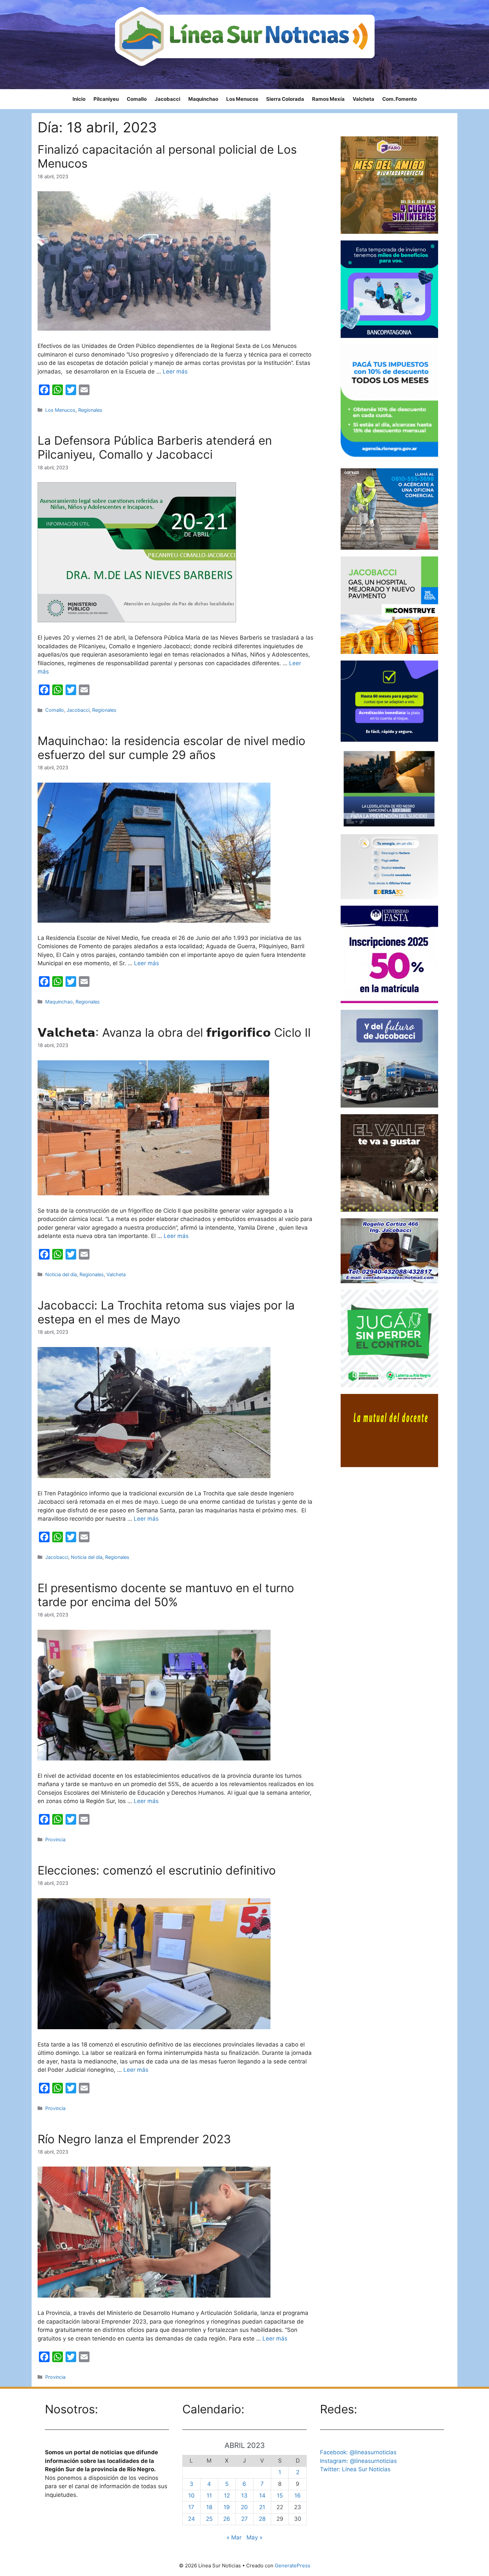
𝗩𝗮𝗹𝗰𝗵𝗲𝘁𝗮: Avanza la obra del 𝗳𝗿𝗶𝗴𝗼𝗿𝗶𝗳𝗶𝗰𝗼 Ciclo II (174, 1032)
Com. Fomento (400, 99)
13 (244, 2496)
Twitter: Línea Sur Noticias (355, 2469)
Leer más (175, 372)
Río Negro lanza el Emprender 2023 (134, 2139)
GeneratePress (293, 2566)
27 (244, 2519)
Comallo (137, 99)
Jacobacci (167, 99)
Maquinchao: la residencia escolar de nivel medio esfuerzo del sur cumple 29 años (171, 748)
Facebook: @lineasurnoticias (358, 2452)
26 (227, 2519)
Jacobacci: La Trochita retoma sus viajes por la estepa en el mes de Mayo (166, 1312)
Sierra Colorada (285, 99)
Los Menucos (242, 99)
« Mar (234, 2537)
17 (191, 2507)
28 (262, 2519)
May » (254, 2537)
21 (262, 2507)
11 (209, 2496)
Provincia (55, 1839)
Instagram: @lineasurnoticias (358, 2461)
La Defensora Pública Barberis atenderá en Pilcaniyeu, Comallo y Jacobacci (155, 447)
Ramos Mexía (328, 99)
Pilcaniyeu (106, 99)
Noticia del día (61, 1274)
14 (262, 2496)
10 (191, 2496)
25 (209, 2519)
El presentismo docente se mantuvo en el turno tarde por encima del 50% (166, 1595)
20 (244, 2507)
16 (298, 2496)
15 (280, 2496)
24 (191, 2519)
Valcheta (363, 99)
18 (209, 2507)
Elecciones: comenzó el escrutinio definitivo (157, 1870)
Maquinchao (203, 99)
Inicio (79, 99)
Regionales (90, 410)
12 (227, 2496)
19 (227, 2507)
